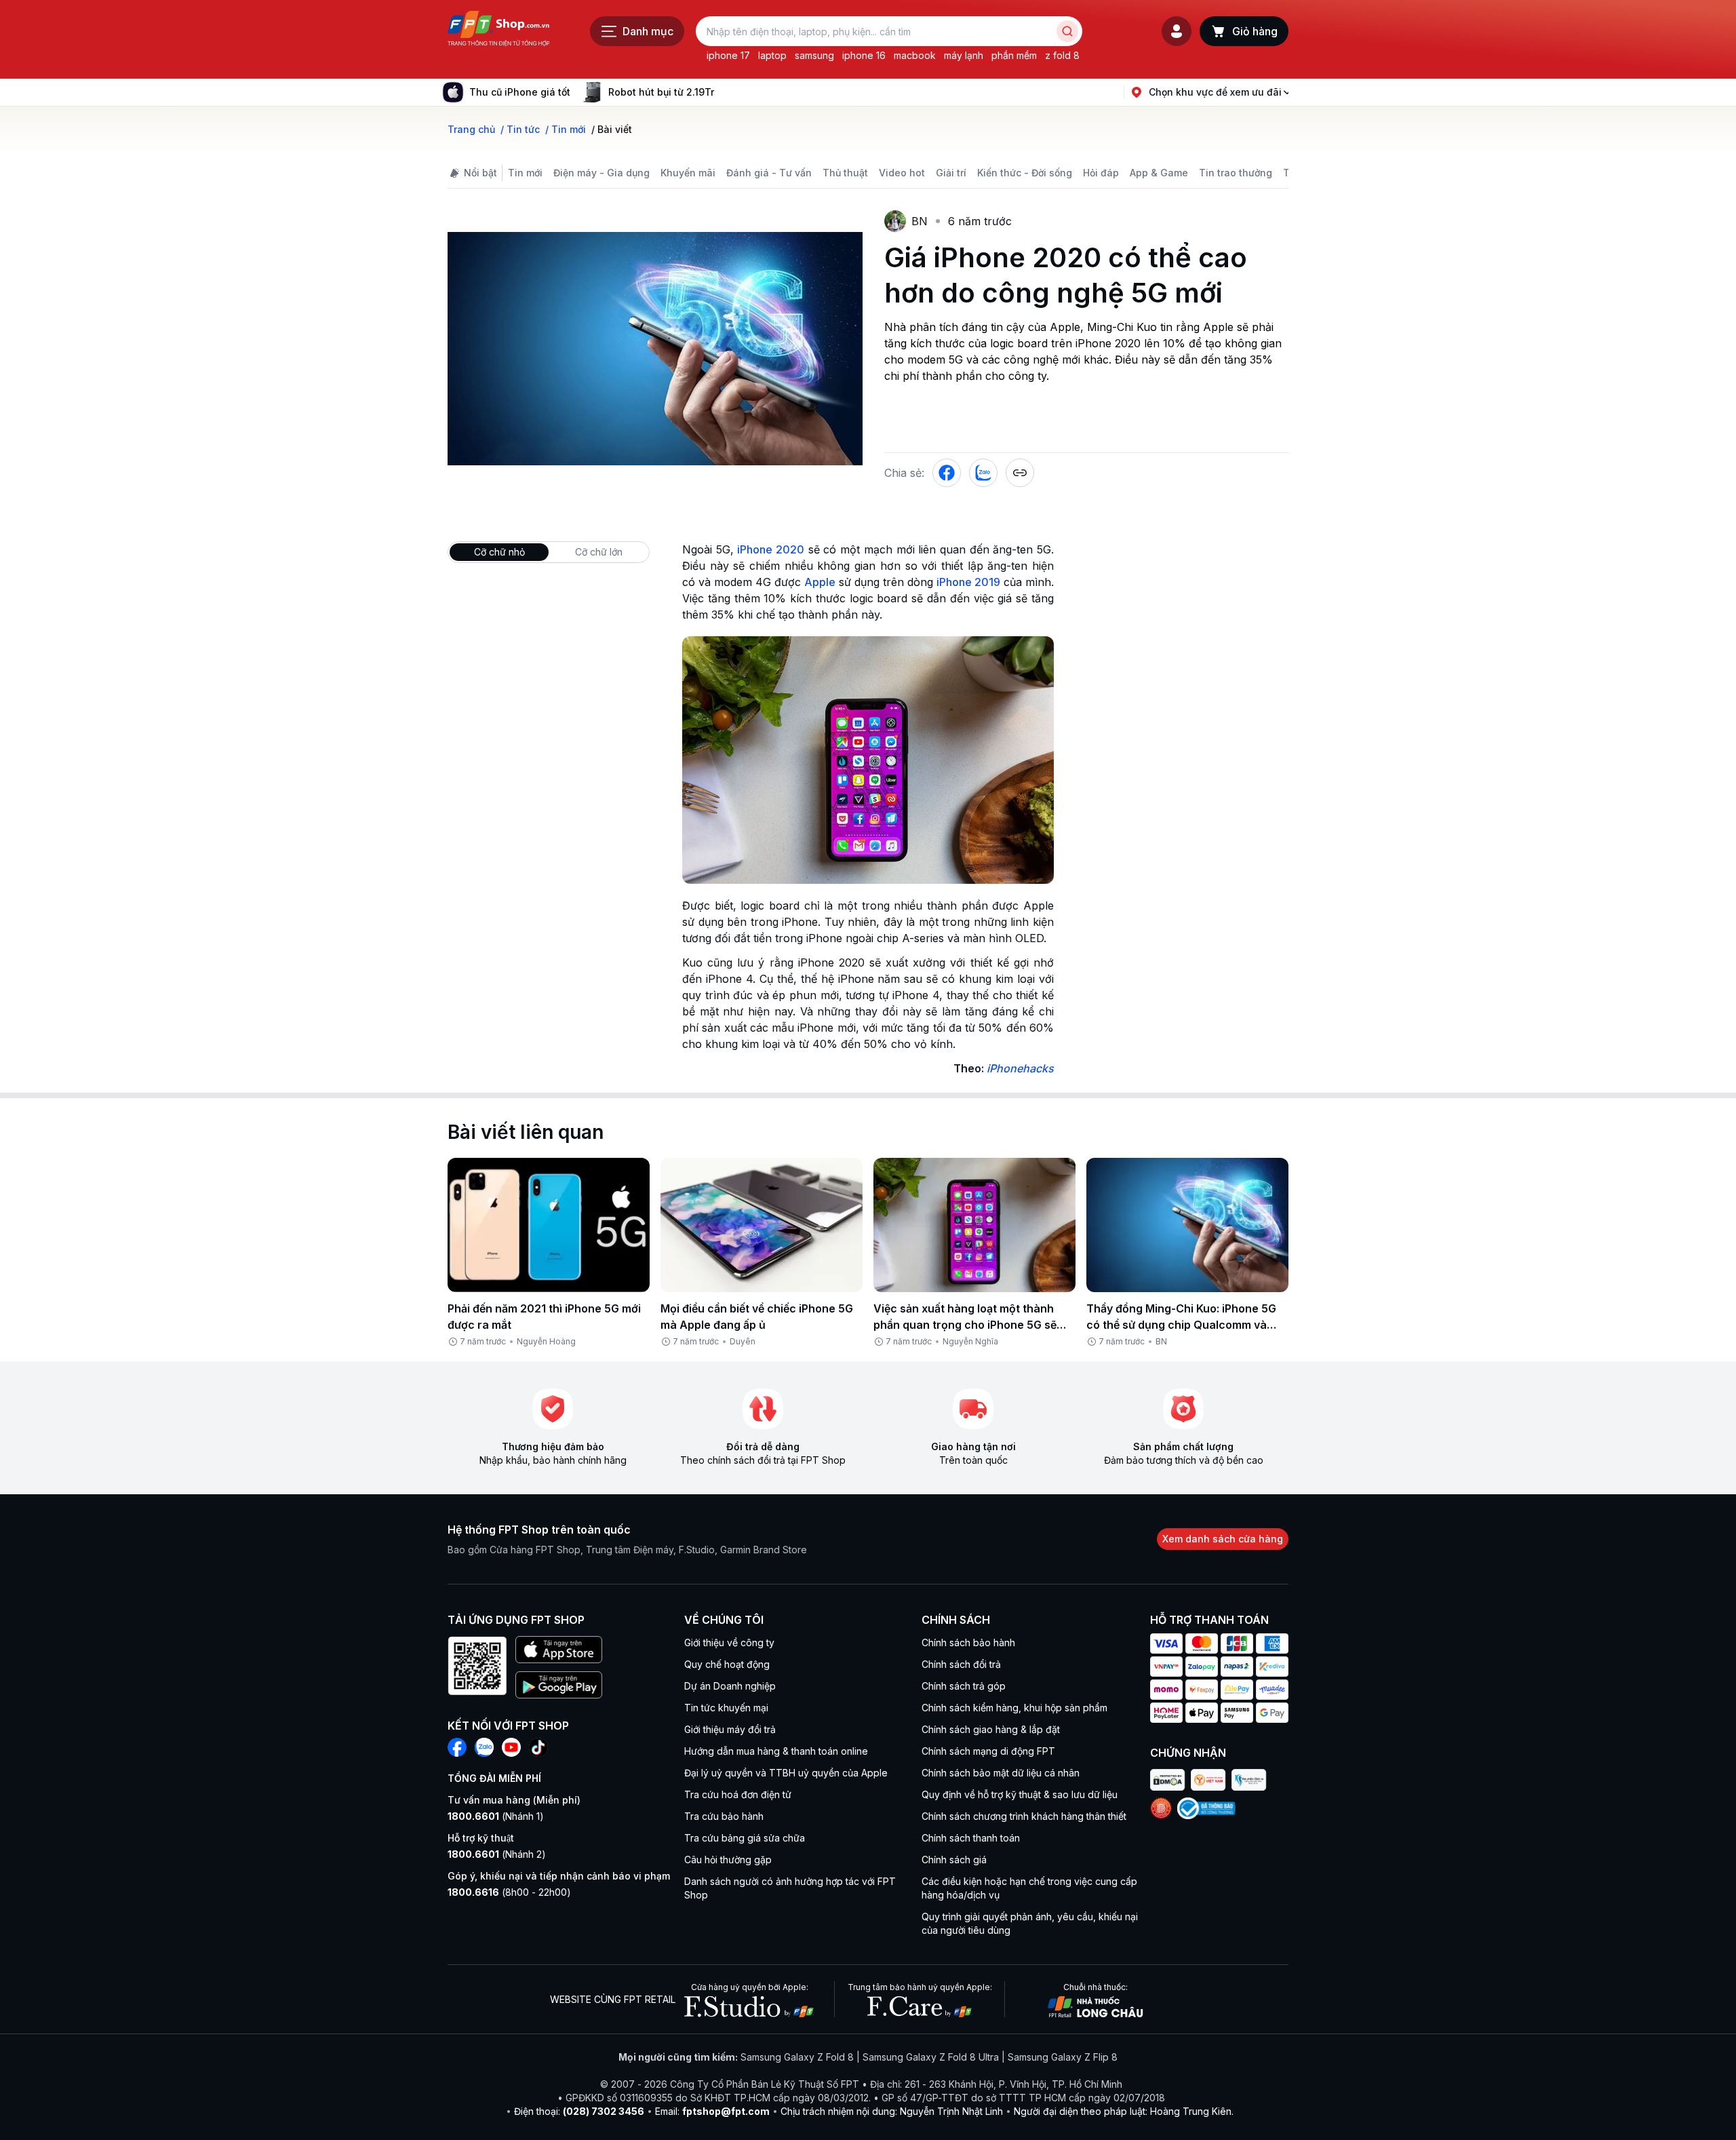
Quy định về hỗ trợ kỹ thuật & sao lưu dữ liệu (1020, 1794)
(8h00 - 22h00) (509, 1892)
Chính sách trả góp (964, 1686)
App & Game (1159, 173)
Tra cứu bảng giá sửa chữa (745, 1838)
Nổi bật (480, 173)
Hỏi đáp (1101, 173)
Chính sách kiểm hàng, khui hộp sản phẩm (1014, 1708)
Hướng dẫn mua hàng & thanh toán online (776, 1751)
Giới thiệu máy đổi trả (730, 1729)
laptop (772, 55)
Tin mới (525, 173)
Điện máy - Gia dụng (601, 173)
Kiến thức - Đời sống (1025, 173)
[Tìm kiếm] (1067, 31)
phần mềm (1014, 55)
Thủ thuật (845, 173)
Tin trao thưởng (1236, 173)
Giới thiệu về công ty (729, 1642)
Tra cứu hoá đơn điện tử (738, 1794)
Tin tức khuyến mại (726, 1708)
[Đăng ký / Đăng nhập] (1177, 31)
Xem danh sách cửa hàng (1223, 1539)
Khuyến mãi (688, 173)
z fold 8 (1062, 55)
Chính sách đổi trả (961, 1664)
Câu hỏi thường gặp (728, 1860)
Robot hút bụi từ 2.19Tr (661, 92)
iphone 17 (728, 55)
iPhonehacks (1020, 1068)
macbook (915, 55)
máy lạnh (964, 55)
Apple (820, 582)
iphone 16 (864, 55)
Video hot (902, 173)
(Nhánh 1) (496, 1816)
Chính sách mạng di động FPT (988, 1751)
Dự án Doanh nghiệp (730, 1686)
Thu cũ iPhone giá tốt (520, 92)
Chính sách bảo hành (968, 1642)
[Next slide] (725, 92)
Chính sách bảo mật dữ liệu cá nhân (1001, 1773)
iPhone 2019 (968, 582)
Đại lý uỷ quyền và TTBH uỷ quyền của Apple (786, 1773)
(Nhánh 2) (497, 1854)
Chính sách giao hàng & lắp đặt (991, 1729)
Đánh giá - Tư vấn (769, 173)
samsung (814, 55)
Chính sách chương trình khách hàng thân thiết (1024, 1816)
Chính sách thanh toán (971, 1838)
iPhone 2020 (771, 549)
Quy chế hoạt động (727, 1664)
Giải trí (951, 173)
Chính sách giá (954, 1860)
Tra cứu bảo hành (724, 1816)
